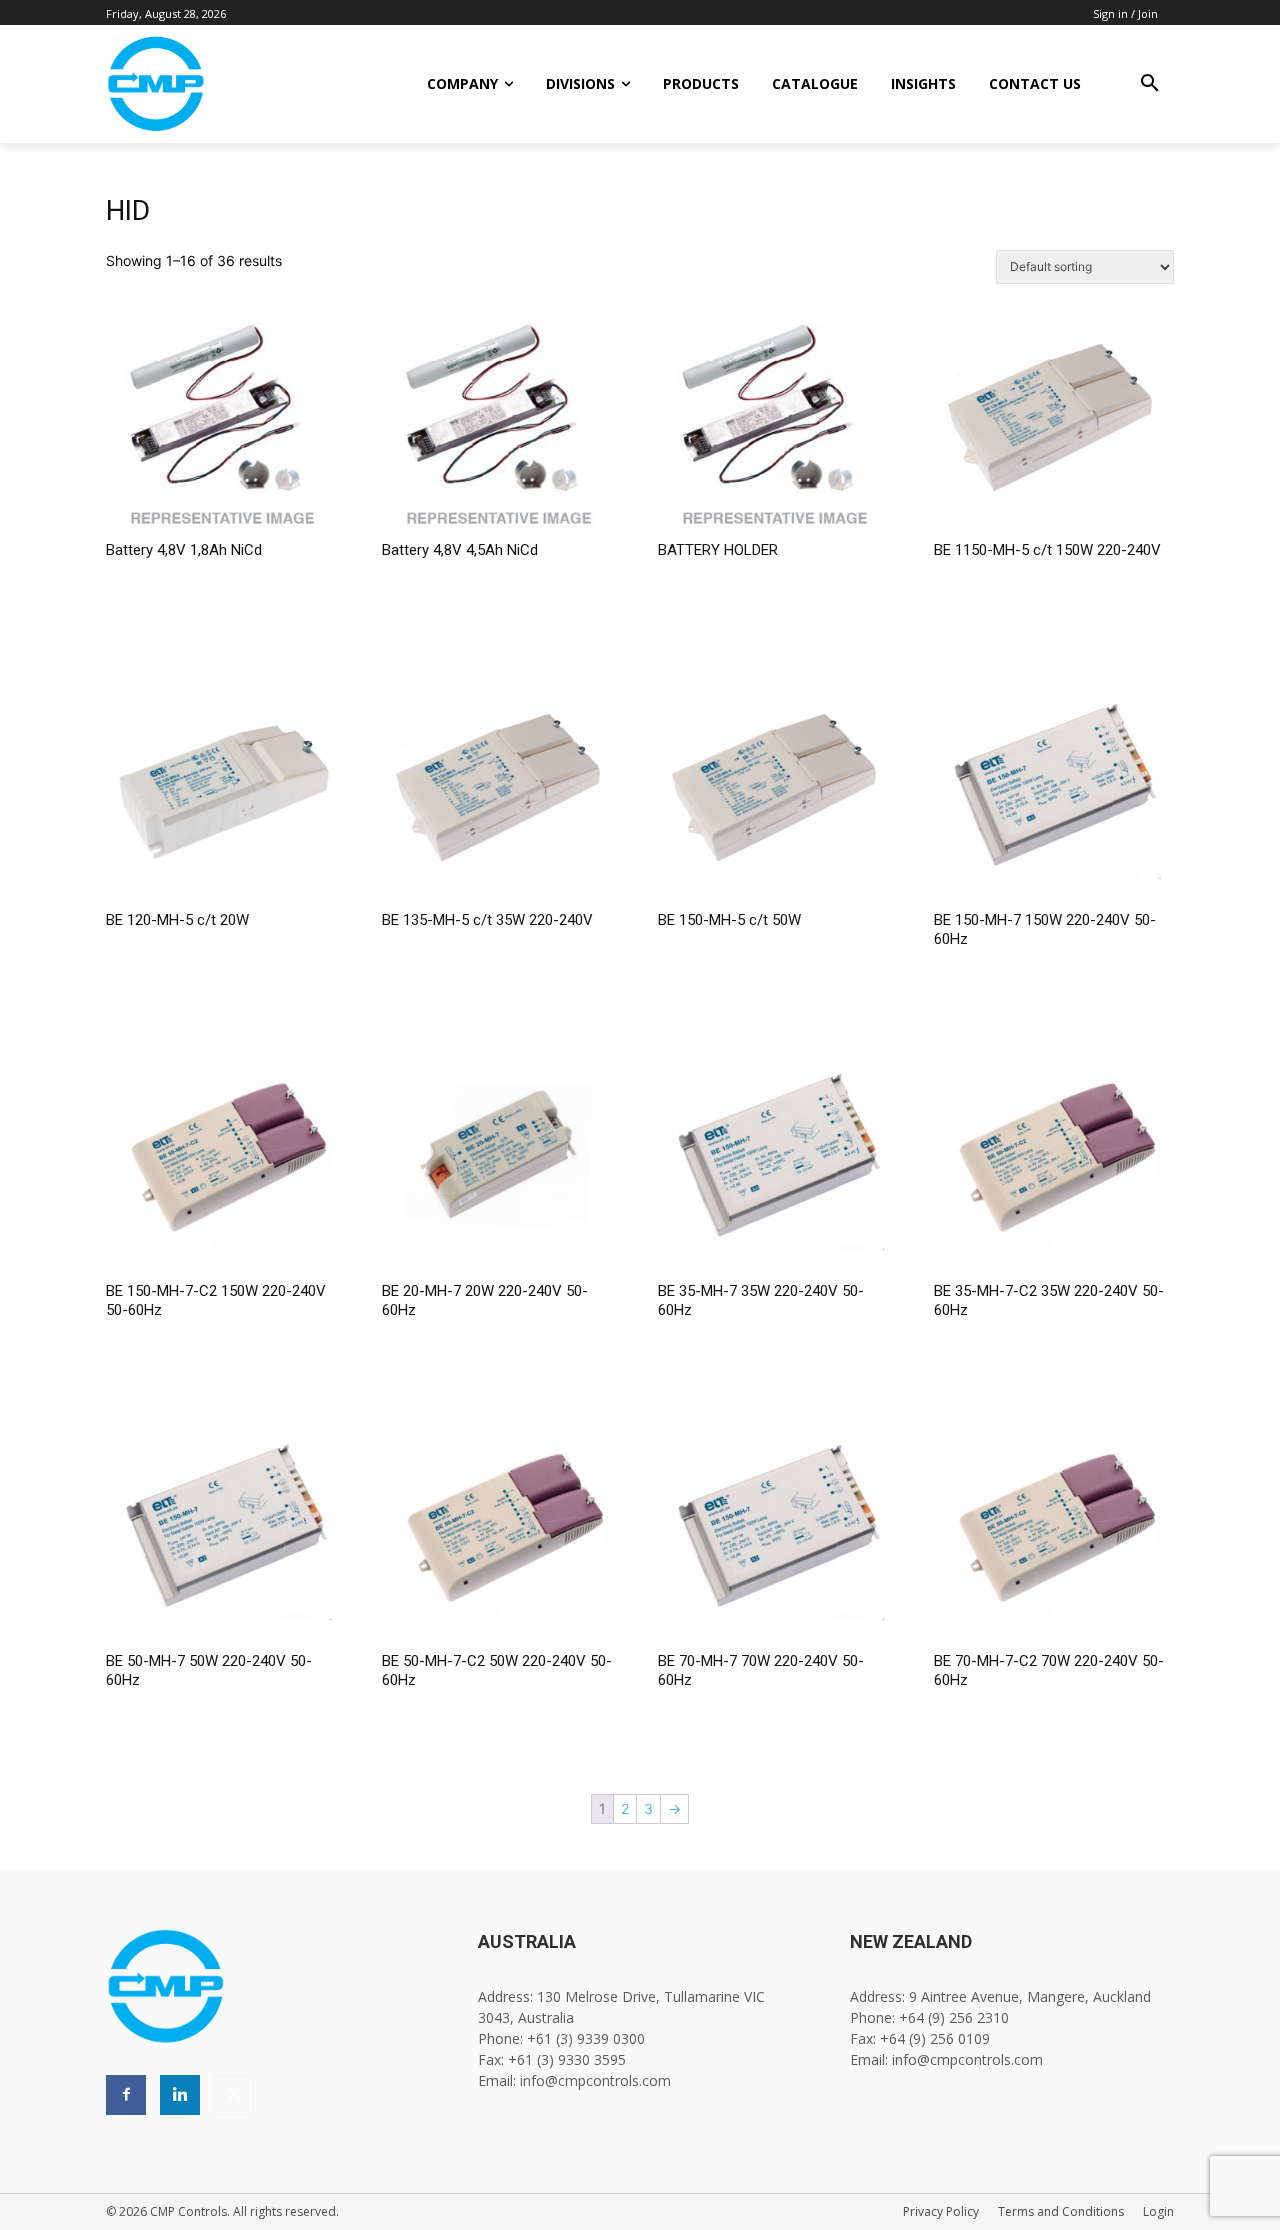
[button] (1150, 84)
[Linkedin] (180, 2095)
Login (1158, 2211)
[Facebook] (126, 2095)
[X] (234, 2095)
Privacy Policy (941, 2211)
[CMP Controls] (223, 84)
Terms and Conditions (1061, 2211)
